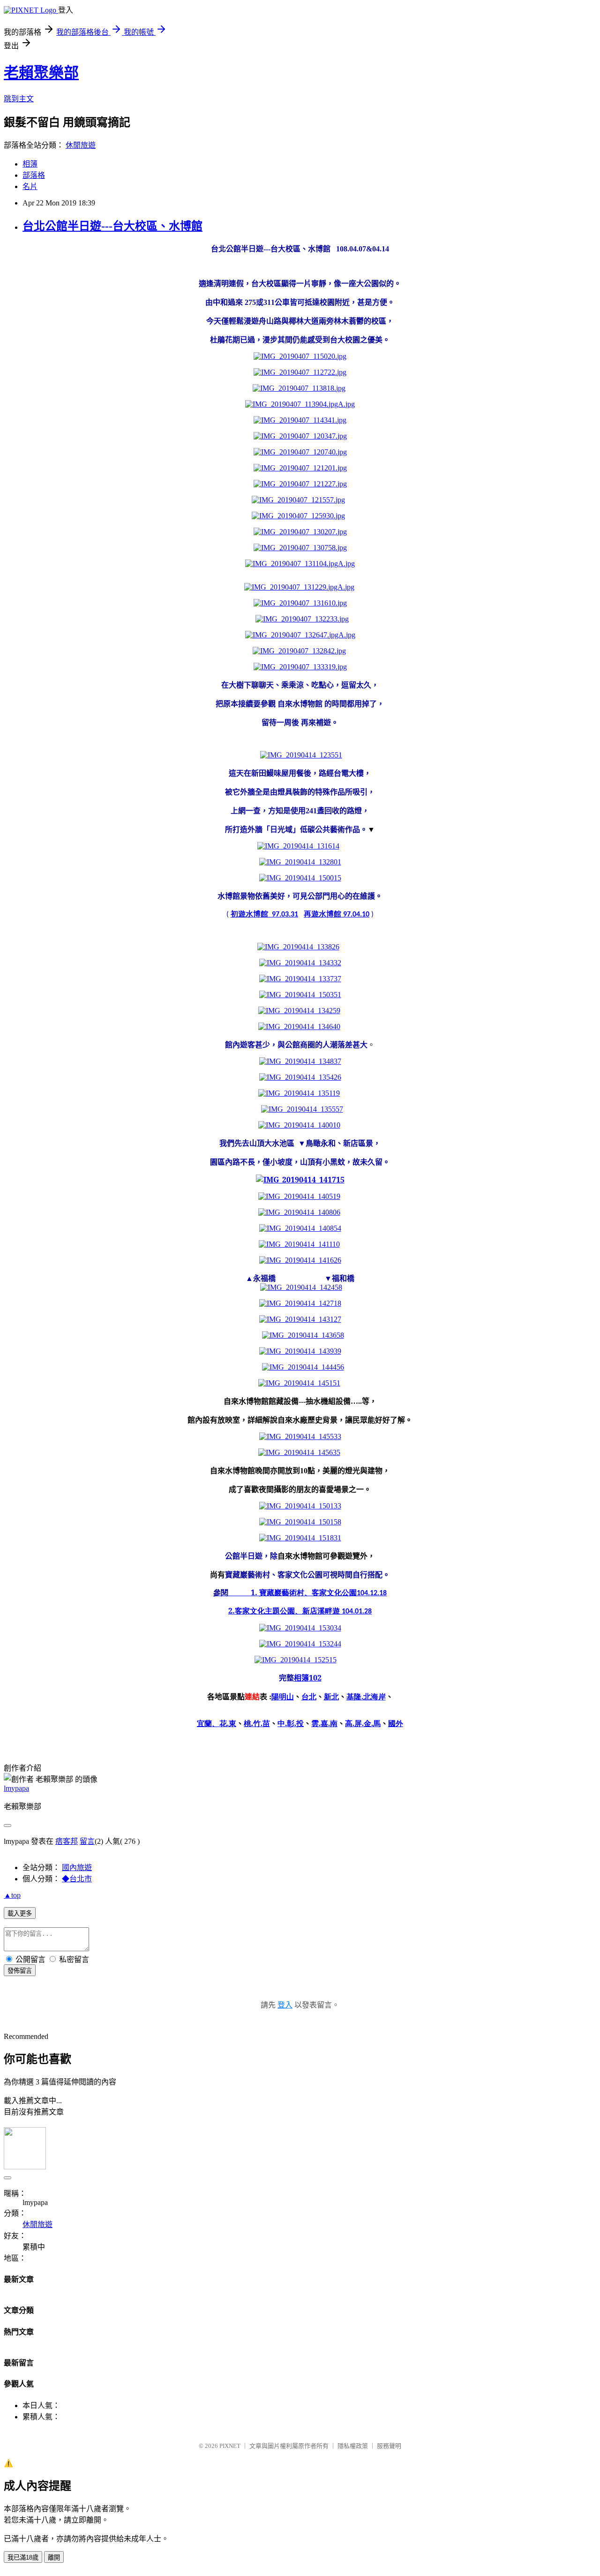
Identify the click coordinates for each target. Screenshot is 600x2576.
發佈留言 (20, 1971)
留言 (87, 1841)
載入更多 (20, 1913)
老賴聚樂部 (41, 73)
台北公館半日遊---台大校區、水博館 (112, 226)
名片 (30, 186)
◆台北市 (77, 1879)
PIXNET (230, 2446)
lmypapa (16, 1788)
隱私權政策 (353, 2446)
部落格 (34, 175)
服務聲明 (389, 2446)
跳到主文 (19, 99)
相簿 (30, 164)
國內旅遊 (77, 1868)
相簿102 (308, 1678)
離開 (54, 2557)
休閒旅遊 (81, 145)
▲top (12, 1895)
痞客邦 (67, 1841)
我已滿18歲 (23, 2557)
